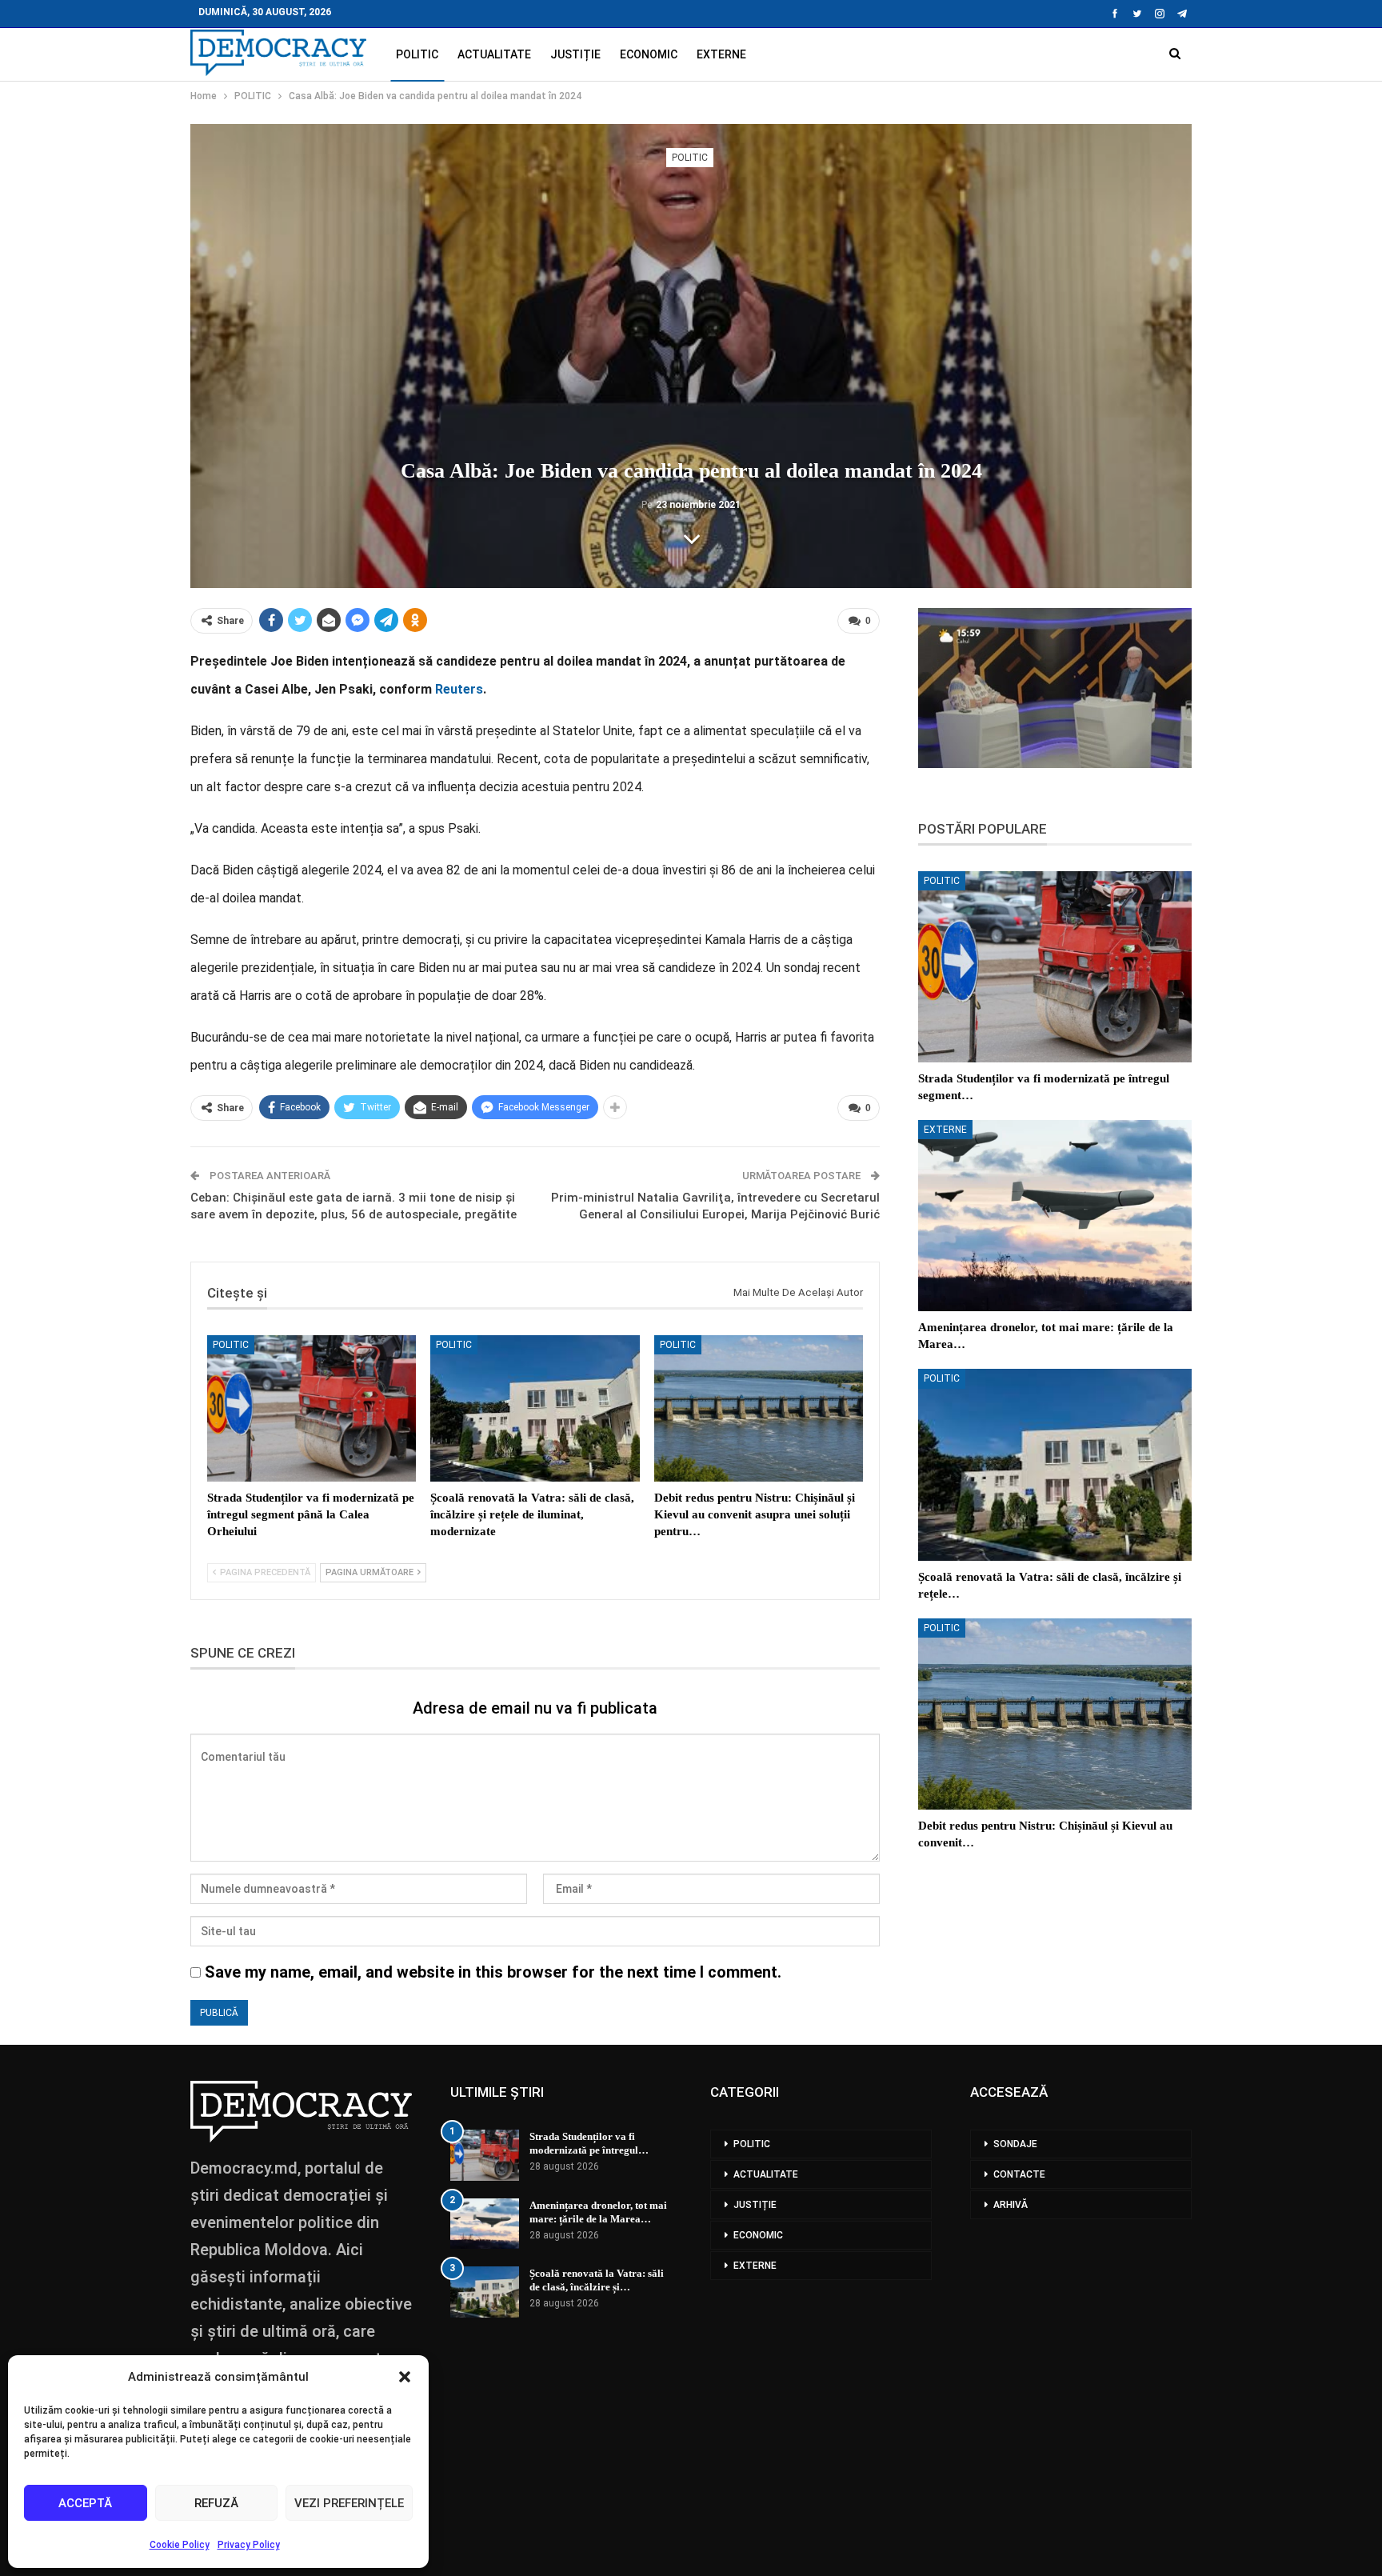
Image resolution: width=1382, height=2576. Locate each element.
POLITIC (417, 54)
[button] (405, 2377)
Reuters (459, 689)
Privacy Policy (249, 2545)
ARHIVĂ (1011, 2205)
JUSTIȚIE (575, 54)
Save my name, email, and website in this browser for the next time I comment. (493, 1972)
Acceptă (85, 2503)
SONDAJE (1015, 2144)
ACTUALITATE (494, 54)
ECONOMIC (649, 54)
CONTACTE (1019, 2174)
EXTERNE (721, 54)
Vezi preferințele (349, 2503)
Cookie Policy (180, 2545)
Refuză (216, 2503)
